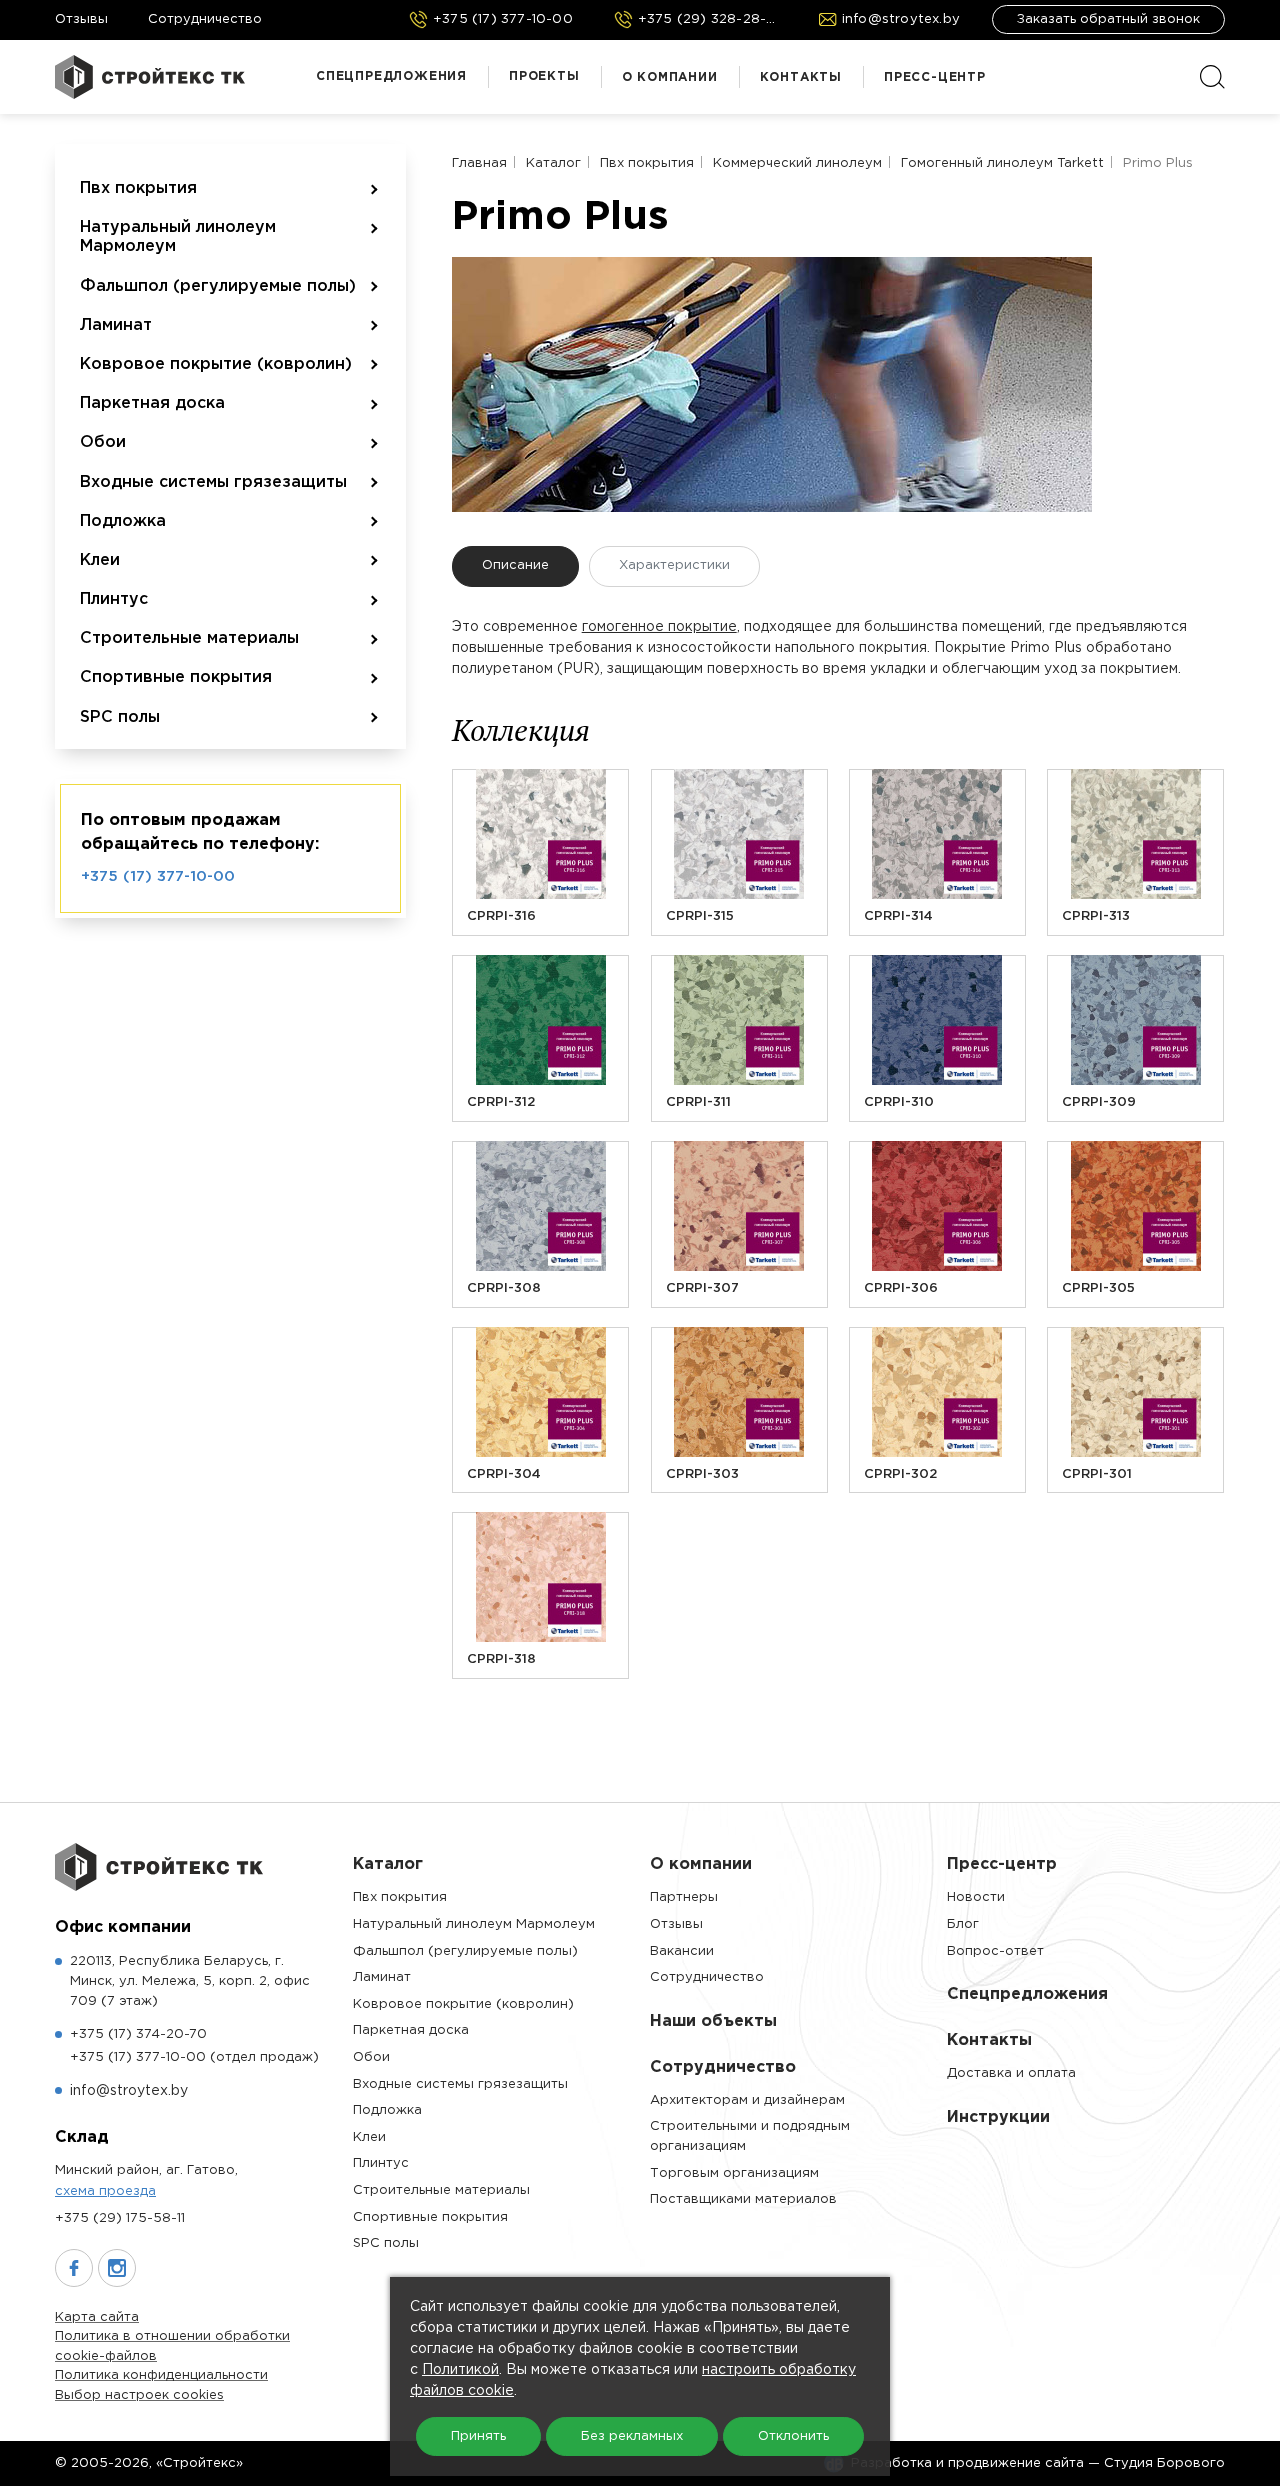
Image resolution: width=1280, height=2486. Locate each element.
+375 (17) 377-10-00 (158, 876)
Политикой (460, 2370)
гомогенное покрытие (659, 627)
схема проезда (105, 2191)
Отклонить (793, 2436)
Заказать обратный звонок (1108, 19)
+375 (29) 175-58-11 (120, 2218)
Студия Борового (1164, 2463)
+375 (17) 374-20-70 (138, 2034)
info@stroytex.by (129, 2091)
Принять (478, 2436)
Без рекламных (632, 2436)
